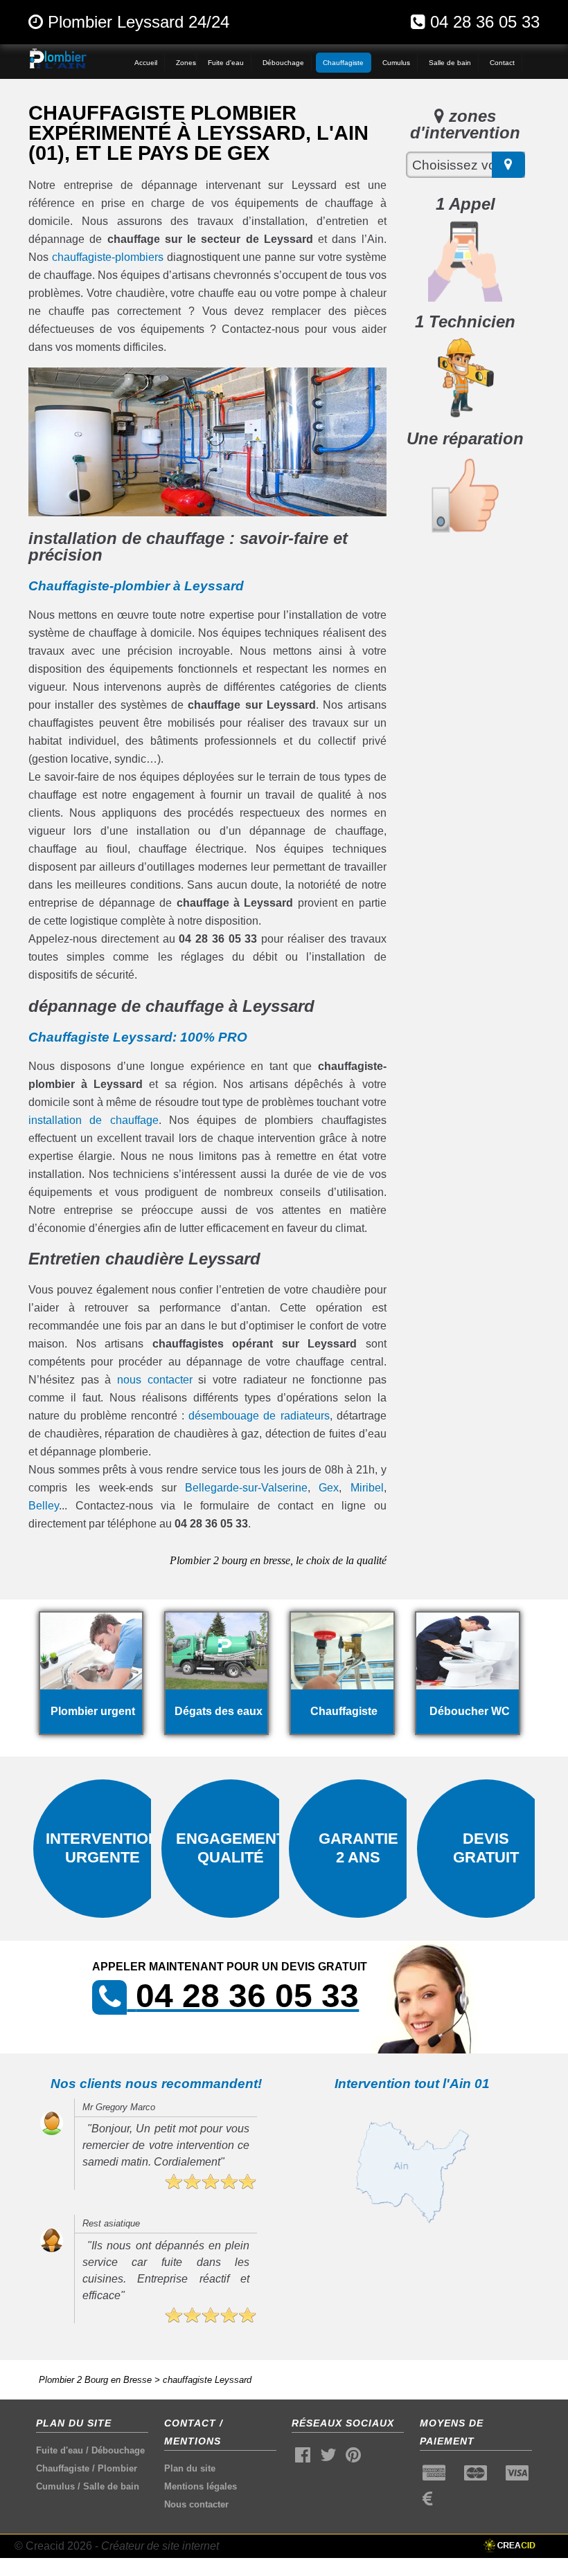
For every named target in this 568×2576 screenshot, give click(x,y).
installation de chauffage (94, 1120)
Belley (44, 1506)
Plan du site (190, 2468)
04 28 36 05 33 (485, 22)
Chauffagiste (63, 2468)
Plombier (117, 2468)
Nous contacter (196, 2504)
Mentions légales (201, 2486)
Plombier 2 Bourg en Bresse (95, 2380)
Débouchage (118, 2450)
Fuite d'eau (60, 2450)
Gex (329, 1488)
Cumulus (55, 2486)
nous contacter (155, 1380)
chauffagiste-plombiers (108, 257)
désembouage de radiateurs (259, 1416)
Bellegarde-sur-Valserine (246, 1488)
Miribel (367, 1488)
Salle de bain (111, 2486)
